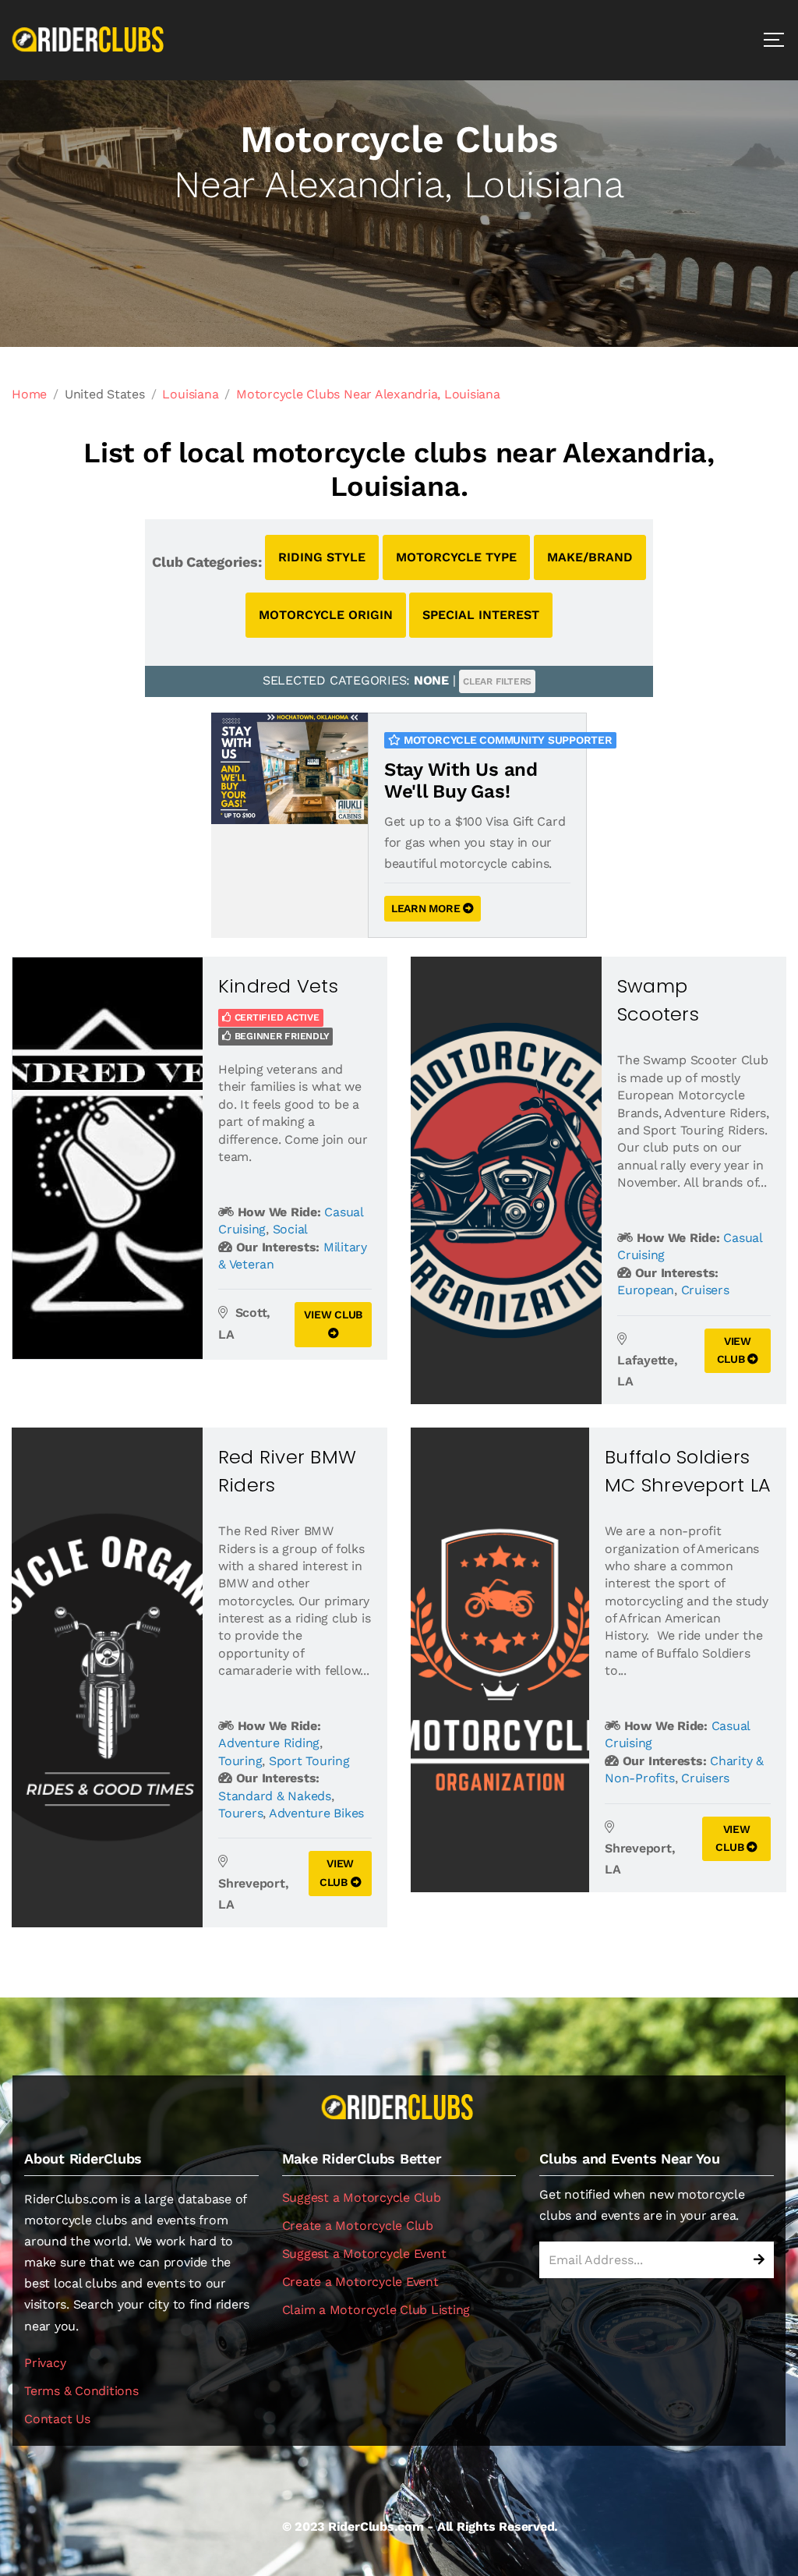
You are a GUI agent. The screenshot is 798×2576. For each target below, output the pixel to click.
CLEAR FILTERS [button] (497, 681)
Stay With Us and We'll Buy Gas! (461, 781)
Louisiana (190, 394)
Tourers (240, 1813)
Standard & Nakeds (275, 1796)
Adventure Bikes (316, 1813)
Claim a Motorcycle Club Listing (376, 2310)
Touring (240, 1761)
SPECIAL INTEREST (481, 615)
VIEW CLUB (333, 1315)
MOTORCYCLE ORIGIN (326, 615)
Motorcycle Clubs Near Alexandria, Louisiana (368, 394)
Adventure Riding (269, 1743)
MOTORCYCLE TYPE (456, 557)
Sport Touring (309, 1761)
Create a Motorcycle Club (358, 2226)
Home (29, 394)
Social (291, 1229)
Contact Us (57, 2419)
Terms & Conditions (81, 2391)
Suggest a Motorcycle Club (362, 2197)
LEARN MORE (427, 908)
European (646, 1290)
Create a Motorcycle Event (360, 2282)
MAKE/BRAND (590, 557)
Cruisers (705, 1290)
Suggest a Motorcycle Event (364, 2254)
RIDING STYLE (322, 557)
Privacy (45, 2363)
